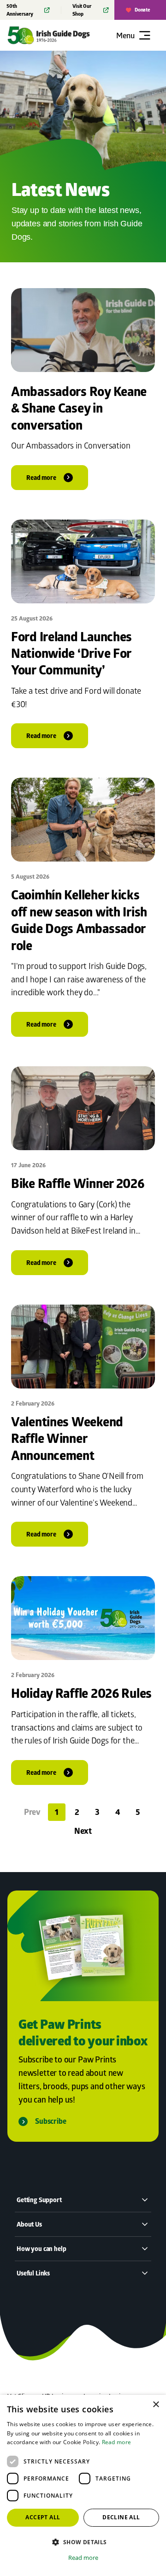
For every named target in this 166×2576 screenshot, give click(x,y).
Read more (117, 2442)
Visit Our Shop (82, 10)
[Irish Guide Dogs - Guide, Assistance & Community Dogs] (60, 35)
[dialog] (83, 2485)
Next (83, 1831)
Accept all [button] (43, 2517)
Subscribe (51, 2121)
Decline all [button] (121, 2517)
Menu (125, 35)
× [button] (156, 2405)
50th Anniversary (20, 10)
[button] (83, 2542)
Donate (142, 10)
